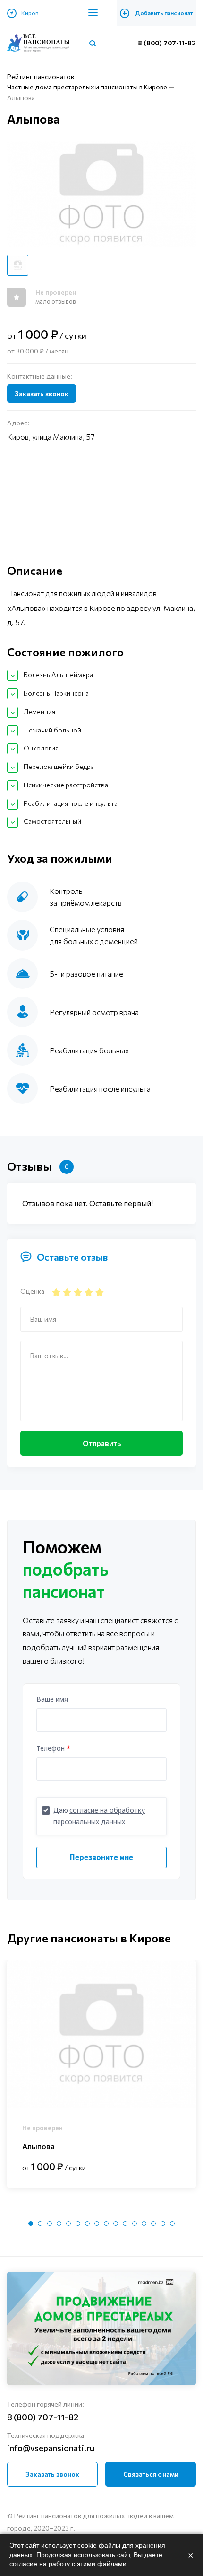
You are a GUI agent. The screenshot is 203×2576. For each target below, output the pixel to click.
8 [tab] (97, 2223)
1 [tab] (31, 2223)
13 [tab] (144, 2223)
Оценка (32, 1291)
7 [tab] (87, 2223)
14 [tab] (153, 2223)
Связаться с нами (151, 2474)
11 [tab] (125, 2223)
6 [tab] (78, 2223)
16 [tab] (172, 2223)
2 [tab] (40, 2223)
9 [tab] (106, 2223)
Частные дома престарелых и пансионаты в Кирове (87, 87)
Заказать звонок (42, 393)
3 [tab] (50, 2223)
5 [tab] (68, 2223)
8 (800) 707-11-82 (167, 43)
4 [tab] (59, 2223)
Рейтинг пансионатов (41, 76)
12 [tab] (135, 2223)
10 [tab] (116, 2223)
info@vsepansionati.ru (51, 2448)
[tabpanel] (101, 2074)
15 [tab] (163, 2223)
